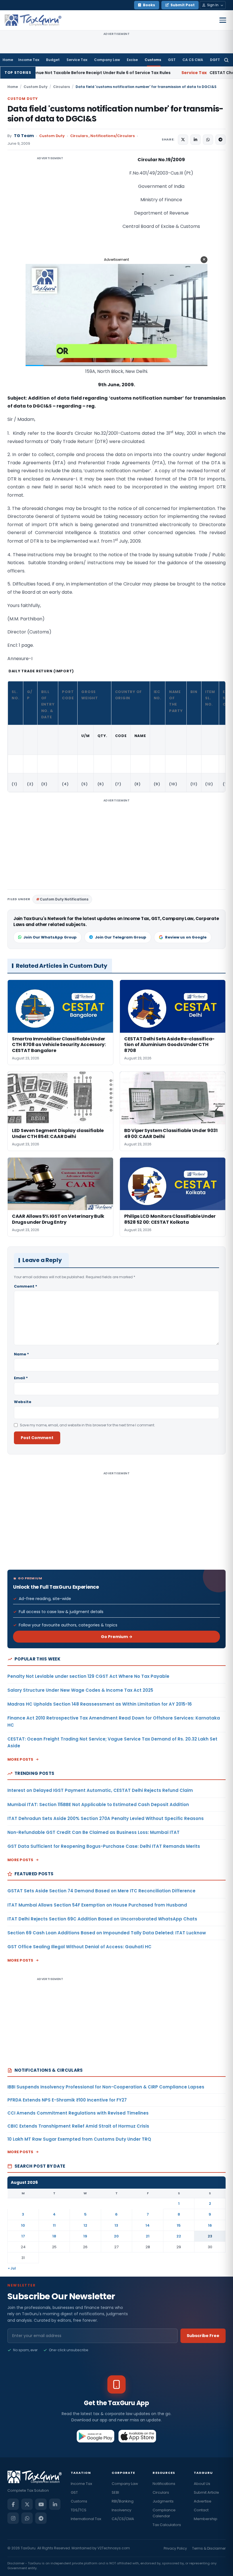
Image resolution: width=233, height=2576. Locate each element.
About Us (202, 2484)
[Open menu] (223, 20)
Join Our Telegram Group (121, 937)
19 (85, 2236)
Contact (201, 2510)
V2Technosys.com (114, 2548)
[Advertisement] (50, 213)
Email (21, 1378)
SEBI (115, 2492)
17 (23, 2236)
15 (179, 2225)
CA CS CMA (193, 60)
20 (116, 2236)
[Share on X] (183, 140)
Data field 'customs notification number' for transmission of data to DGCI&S (115, 114)
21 (148, 2236)
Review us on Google (186, 937)
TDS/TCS (79, 2510)
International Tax (86, 2519)
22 (179, 2236)
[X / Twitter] (27, 2504)
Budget (53, 60)
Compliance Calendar (164, 2513)
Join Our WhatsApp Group (50, 937)
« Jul (12, 2268)
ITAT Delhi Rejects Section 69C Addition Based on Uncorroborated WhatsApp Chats (102, 1919)
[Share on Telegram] (220, 140)
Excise (132, 60)
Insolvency (121, 2510)
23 (210, 2236)
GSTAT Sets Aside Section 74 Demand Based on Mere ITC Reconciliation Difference (101, 1891)
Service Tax (77, 60)
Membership (206, 2519)
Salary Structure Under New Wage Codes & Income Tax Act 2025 (80, 1690)
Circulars (62, 87)
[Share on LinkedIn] (195, 140)
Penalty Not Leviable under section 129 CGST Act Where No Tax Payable (88, 1676)
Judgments (163, 2501)
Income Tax (29, 60)
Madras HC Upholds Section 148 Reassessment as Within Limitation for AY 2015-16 (100, 1704)
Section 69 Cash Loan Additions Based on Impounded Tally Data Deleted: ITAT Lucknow (107, 1933)
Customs (153, 60)
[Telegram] (41, 2518)
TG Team (24, 136)
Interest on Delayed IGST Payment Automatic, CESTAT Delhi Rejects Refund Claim (100, 1790)
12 (85, 2225)
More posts (20, 1759)
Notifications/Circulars (113, 136)
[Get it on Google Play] (96, 2436)
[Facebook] (13, 2504)
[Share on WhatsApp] (208, 140)
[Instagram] (13, 2518)
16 (210, 2225)
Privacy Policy (175, 2548)
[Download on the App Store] (137, 2436)
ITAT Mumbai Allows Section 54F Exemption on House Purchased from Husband (97, 1905)
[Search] (226, 60)
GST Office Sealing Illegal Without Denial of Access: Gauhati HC (79, 1947)
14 (148, 2225)
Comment (26, 1286)
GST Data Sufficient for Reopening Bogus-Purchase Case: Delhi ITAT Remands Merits (104, 1846)
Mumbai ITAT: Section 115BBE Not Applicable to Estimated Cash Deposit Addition (98, 1805)
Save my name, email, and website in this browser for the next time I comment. (88, 1425)
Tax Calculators (167, 2525)
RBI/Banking (123, 2501)
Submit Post (183, 5)
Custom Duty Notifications (64, 899)
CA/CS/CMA (123, 2519)
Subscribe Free (203, 2336)
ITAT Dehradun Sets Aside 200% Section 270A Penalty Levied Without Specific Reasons (106, 1818)
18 (54, 2236)
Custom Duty (36, 87)
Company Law (107, 60)
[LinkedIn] (55, 2504)
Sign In (213, 5)
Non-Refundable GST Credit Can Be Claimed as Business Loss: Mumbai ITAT (93, 1832)
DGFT (215, 60)
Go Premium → (117, 1637)
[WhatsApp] (27, 2518)
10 (23, 2225)
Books (149, 5)
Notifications (164, 2484)
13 (116, 2225)
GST (172, 60)
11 (54, 2225)
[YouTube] (41, 2504)
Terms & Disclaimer (209, 2548)
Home (8, 60)
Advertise (203, 2501)
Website (23, 1402)
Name (21, 1354)
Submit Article (206, 2492)
